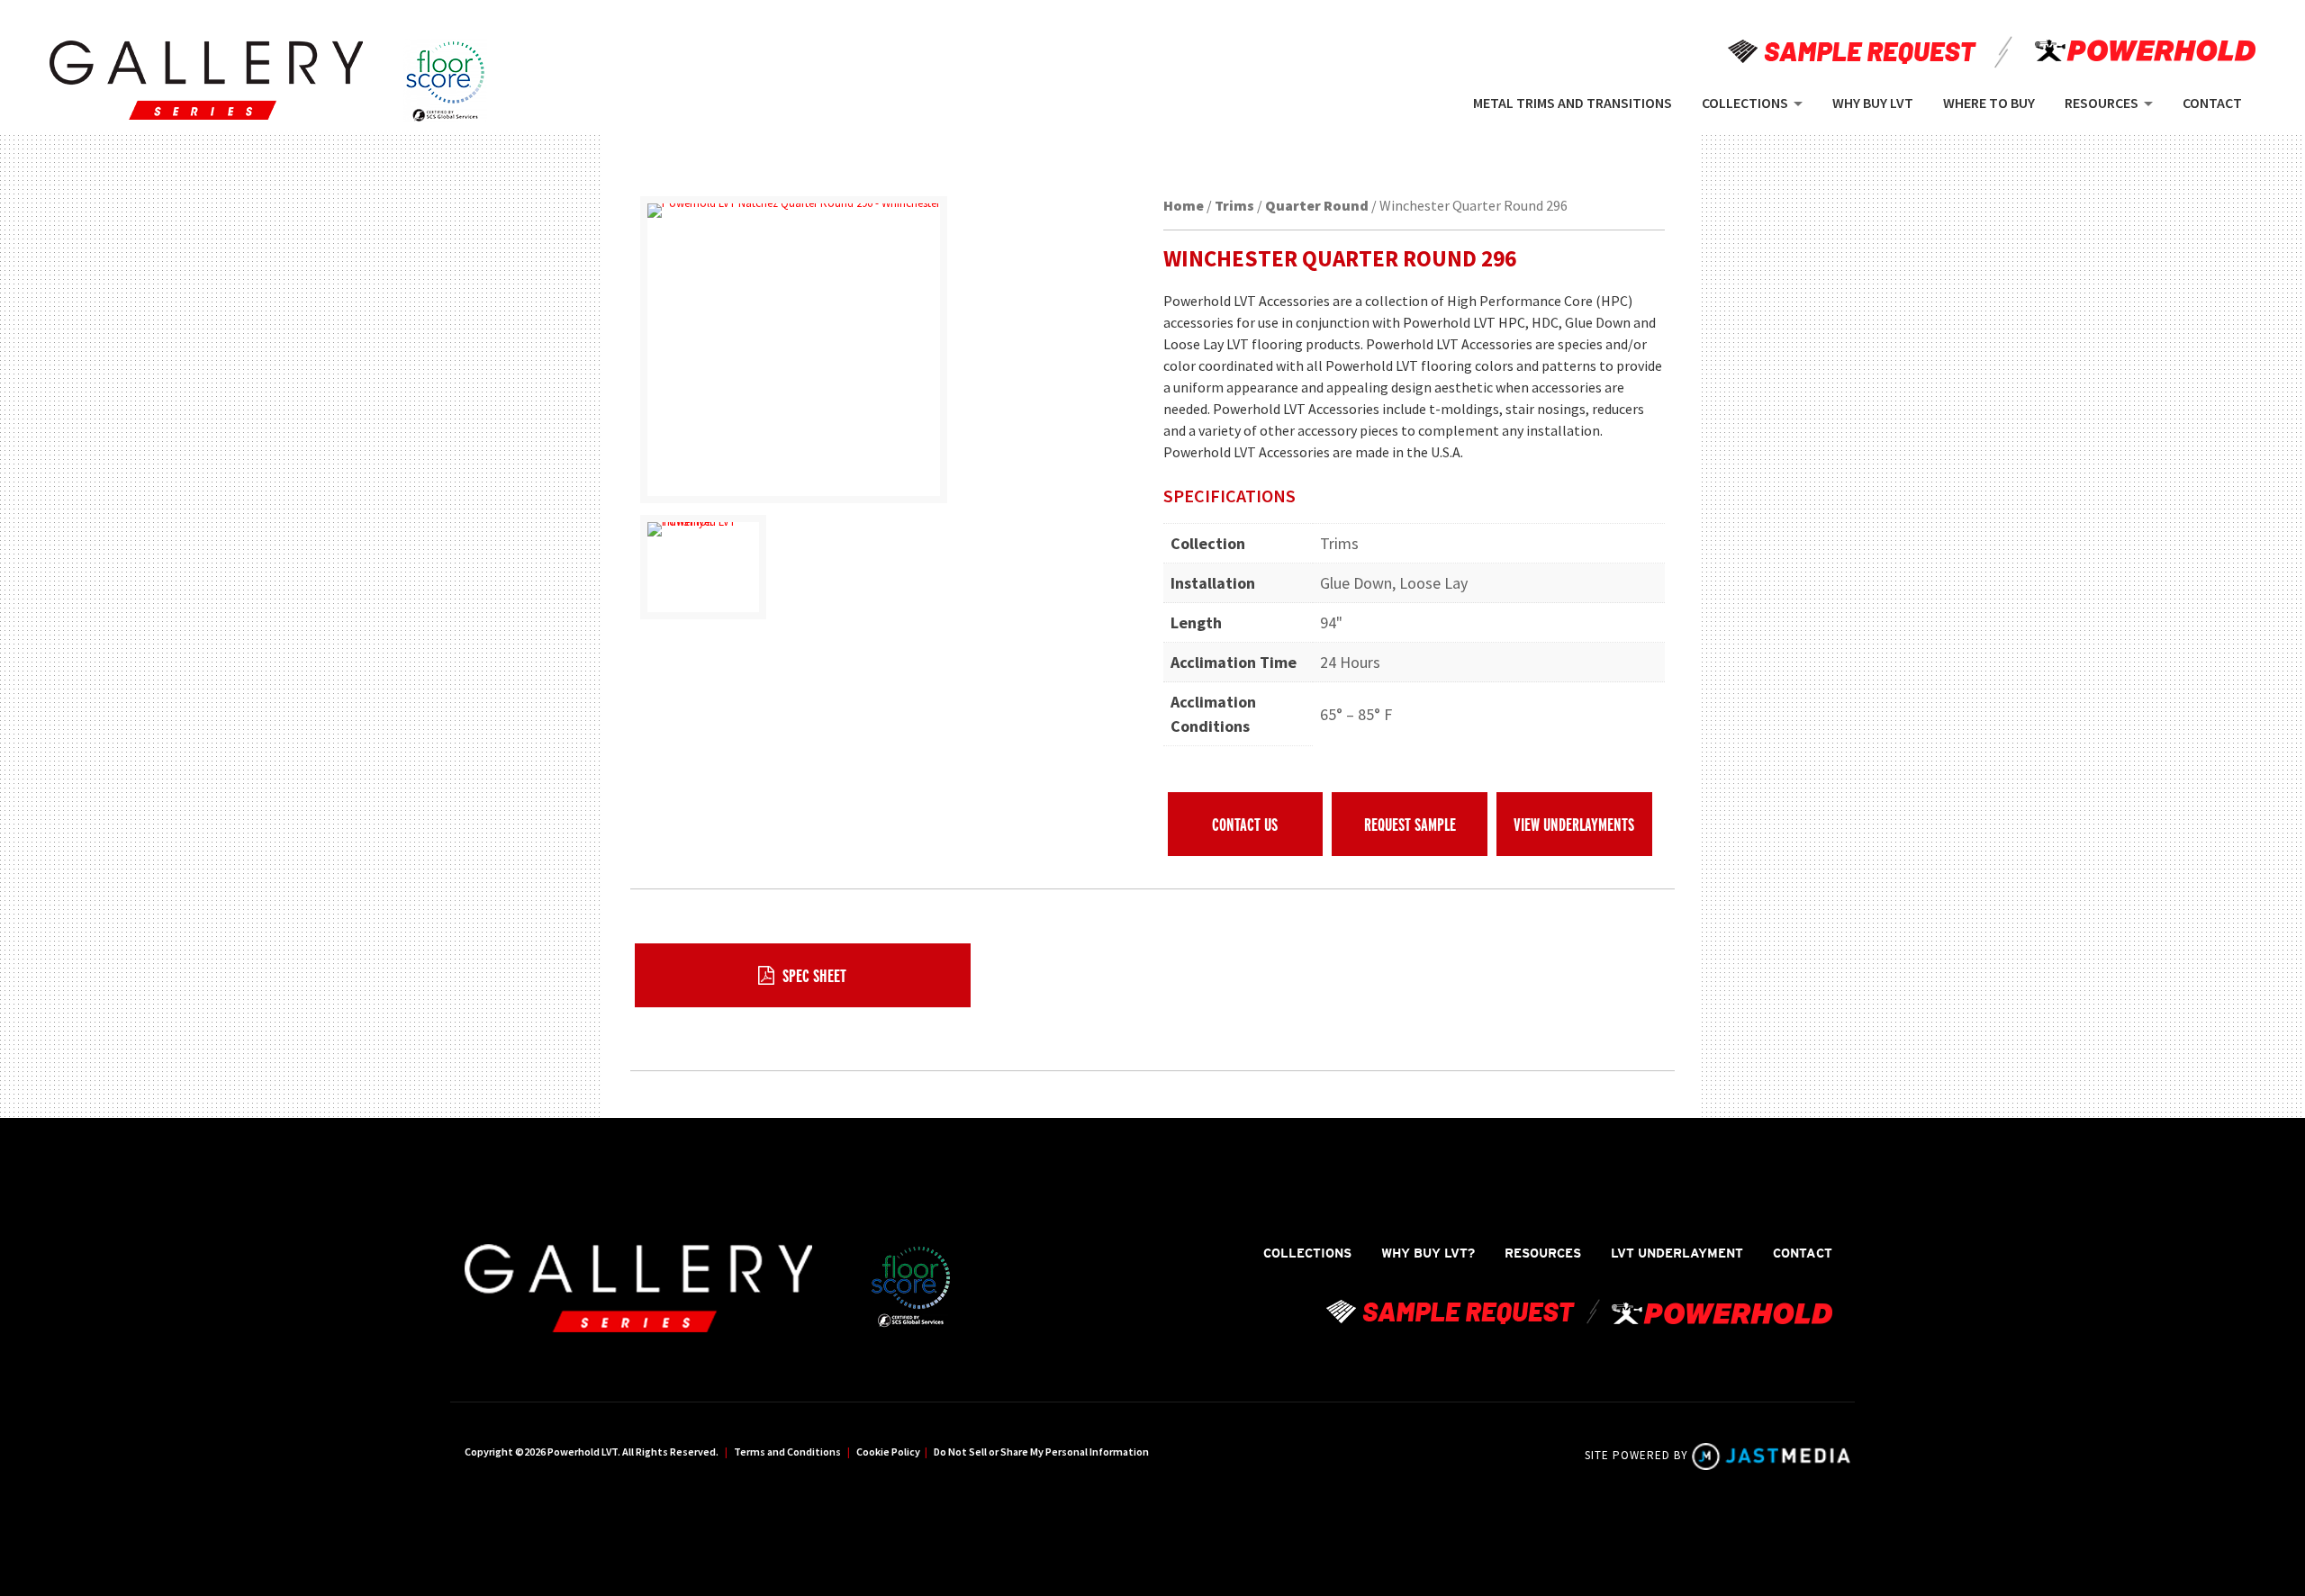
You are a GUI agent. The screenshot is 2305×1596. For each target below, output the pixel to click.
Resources (1543, 1253)
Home (1184, 205)
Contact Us (1245, 824)
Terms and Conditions (787, 1452)
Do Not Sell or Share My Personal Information (1041, 1452)
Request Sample (1410, 824)
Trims (1234, 205)
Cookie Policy (888, 1452)
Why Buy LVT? (1428, 1253)
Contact (1803, 1253)
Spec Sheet (813, 975)
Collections (1307, 1253)
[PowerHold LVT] (206, 80)
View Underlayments (1574, 824)
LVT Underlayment (1677, 1253)
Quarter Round (1317, 205)
